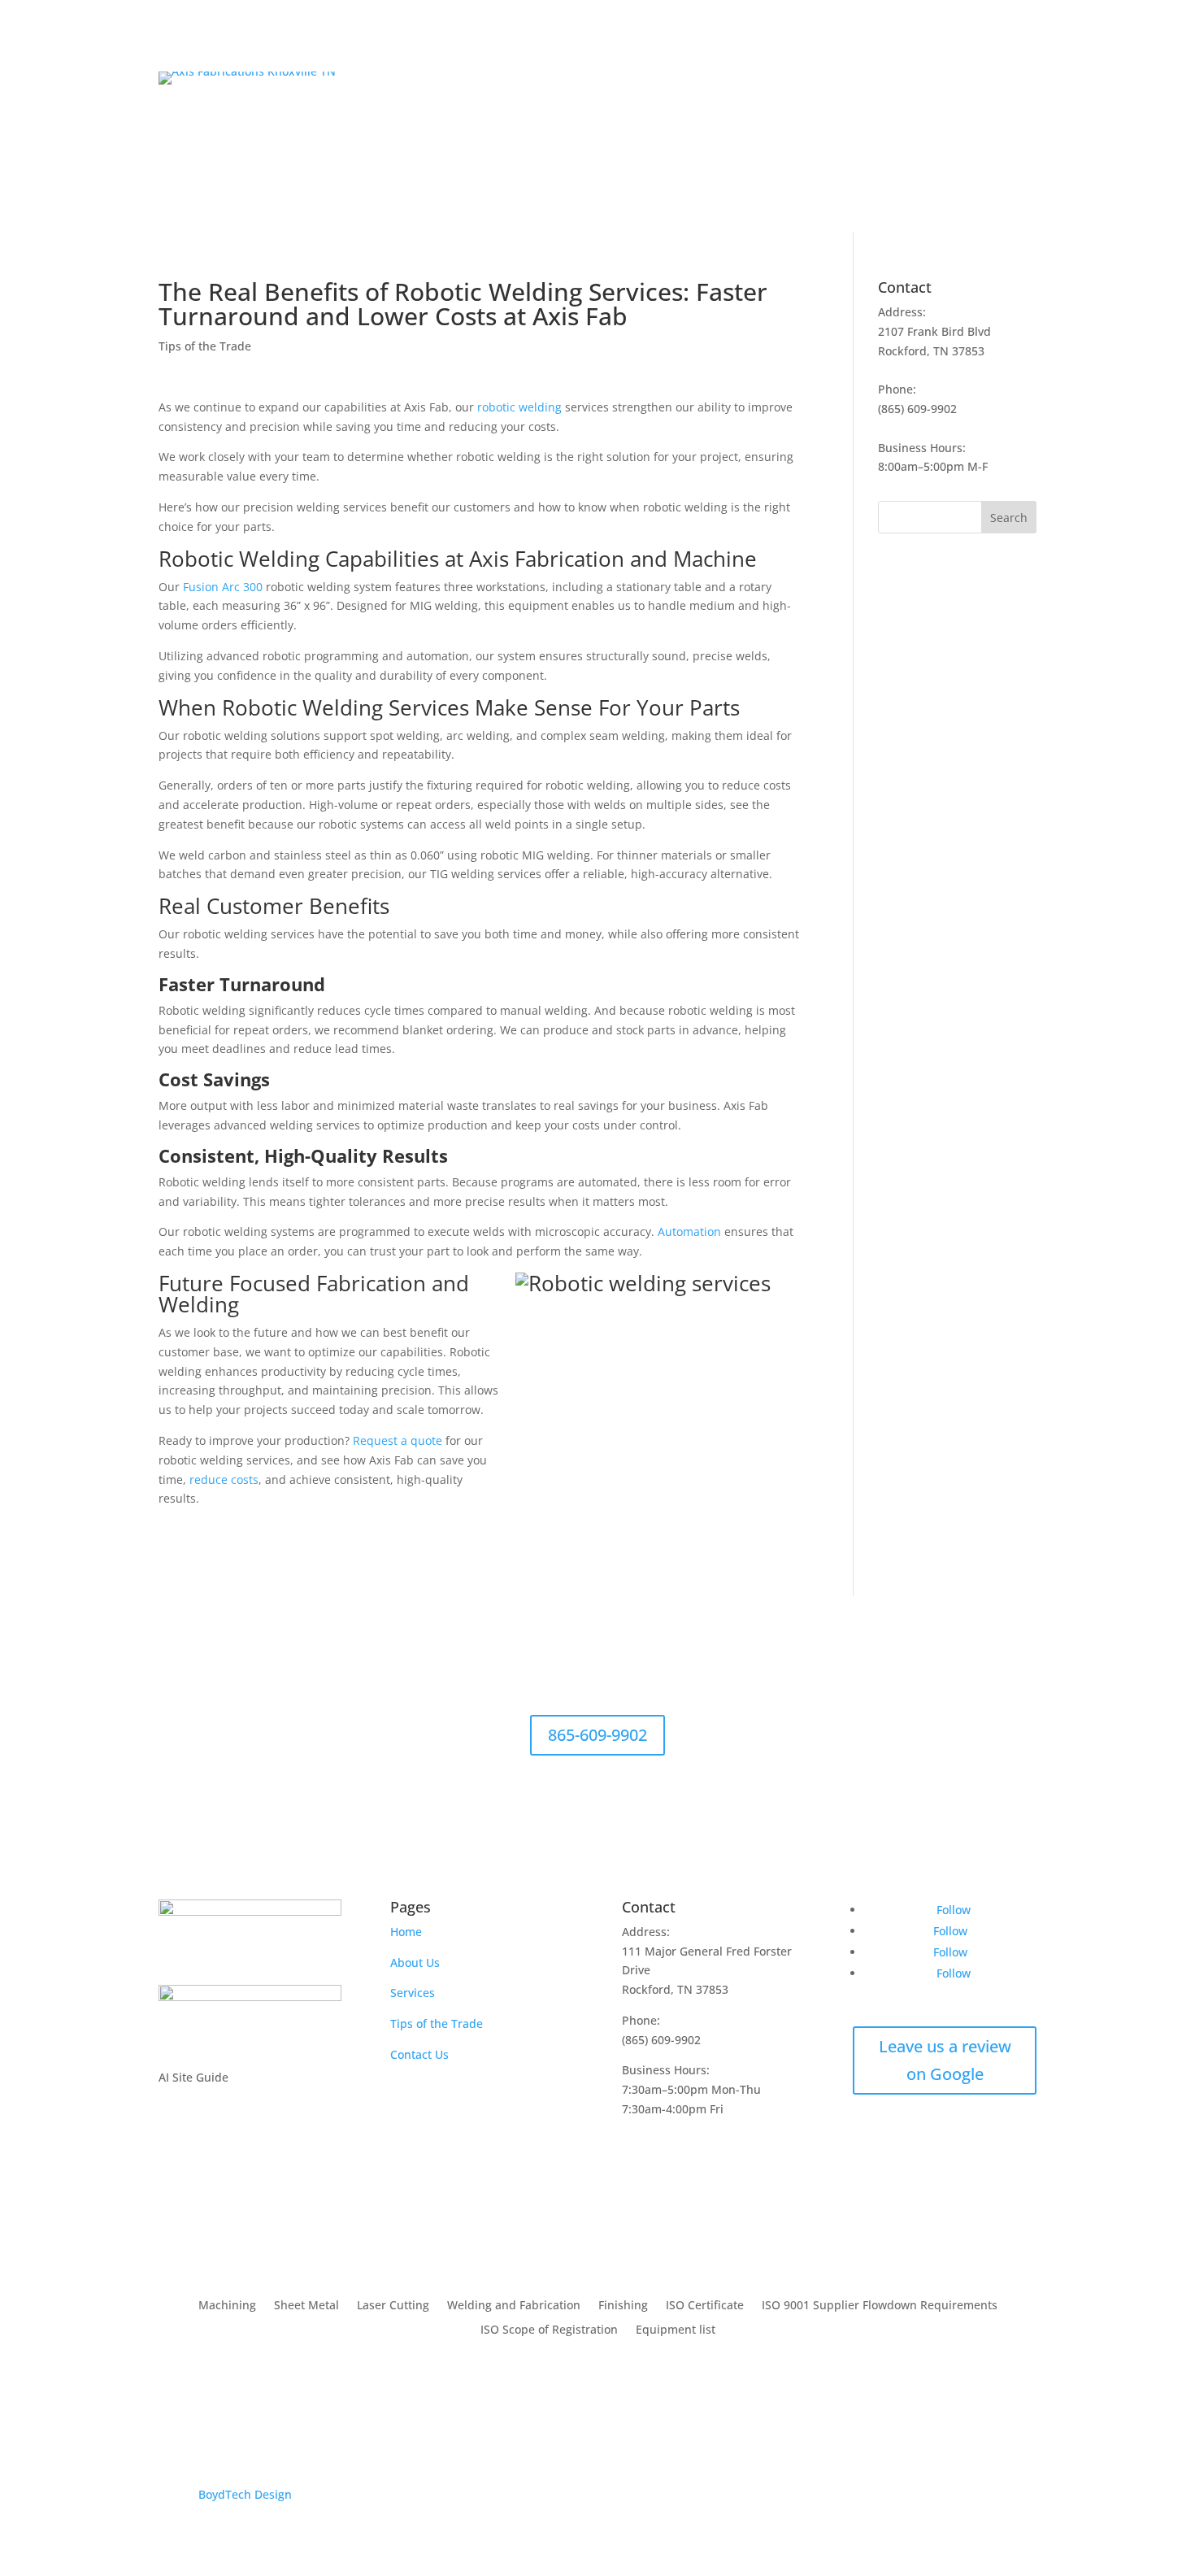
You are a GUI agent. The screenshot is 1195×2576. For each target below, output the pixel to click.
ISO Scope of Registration (549, 2330)
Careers (1015, 150)
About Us (815, 150)
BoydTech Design (245, 2494)
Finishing (623, 2306)
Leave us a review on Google (945, 2060)
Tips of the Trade (205, 346)
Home (756, 150)
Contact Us (419, 2054)
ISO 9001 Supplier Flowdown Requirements (880, 2306)
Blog (965, 150)
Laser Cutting (393, 2306)
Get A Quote (971, 91)
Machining (227, 2306)
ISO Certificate (705, 2306)
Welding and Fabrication (514, 2306)
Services (896, 150)
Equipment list (676, 2330)
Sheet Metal (306, 2306)
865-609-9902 (597, 1735)
